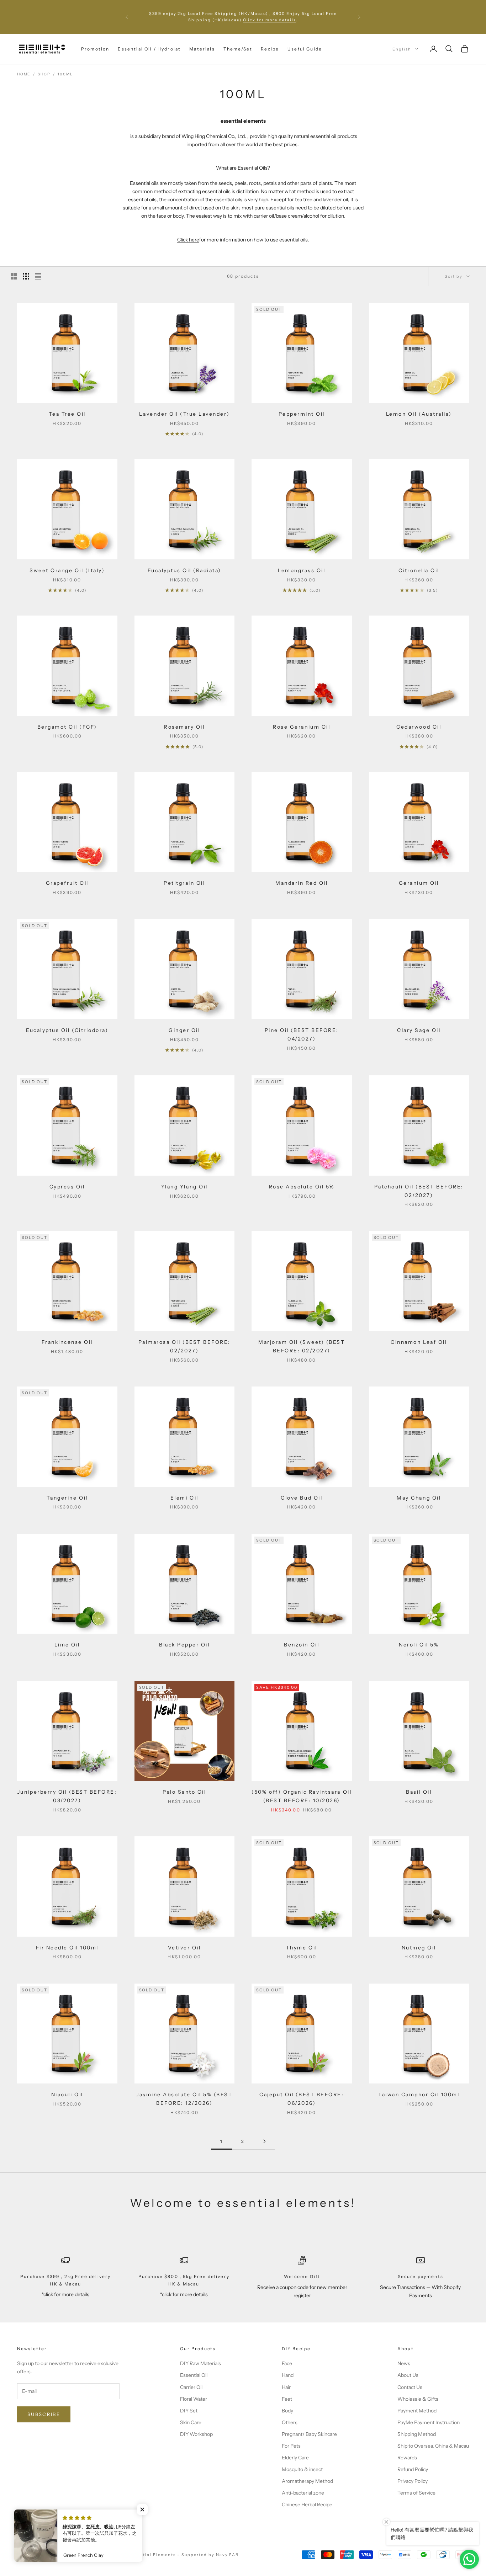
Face (287, 2363)
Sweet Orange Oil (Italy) (67, 570)
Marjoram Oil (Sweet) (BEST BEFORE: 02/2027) (302, 1346)
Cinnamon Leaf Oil (419, 1342)
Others (290, 2422)
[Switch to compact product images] (38, 276)
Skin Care (191, 2422)
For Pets (291, 2446)
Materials (202, 49)
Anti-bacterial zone (303, 2493)
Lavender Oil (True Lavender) (184, 414)
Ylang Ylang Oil (184, 1187)
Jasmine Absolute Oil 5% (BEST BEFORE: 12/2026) (184, 2099)
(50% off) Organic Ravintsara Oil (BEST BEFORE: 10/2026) (302, 1796)
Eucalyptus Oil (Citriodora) (67, 1030)
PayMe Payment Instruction (429, 2422)
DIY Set (189, 2411)
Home (24, 74)
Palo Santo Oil (184, 1792)
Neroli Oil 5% (419, 1645)
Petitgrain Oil (184, 883)
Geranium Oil (419, 883)
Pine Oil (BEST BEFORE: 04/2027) (302, 1034)
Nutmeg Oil (419, 1948)
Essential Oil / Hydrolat (149, 49)
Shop (44, 74)
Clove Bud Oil (302, 1498)
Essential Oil (194, 2375)
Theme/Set (238, 49)
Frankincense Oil (67, 1342)
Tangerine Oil (67, 1498)
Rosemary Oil (184, 727)
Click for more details (270, 20)
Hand (288, 2375)
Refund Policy (413, 2469)
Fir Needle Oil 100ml (67, 1948)
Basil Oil (419, 1792)
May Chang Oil (419, 1498)
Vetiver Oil (184, 1948)
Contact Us (410, 2387)
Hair (286, 2387)
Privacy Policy (413, 2481)
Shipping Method (417, 2434)
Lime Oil (67, 1645)
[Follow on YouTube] (58, 2530)
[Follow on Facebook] (21, 2530)
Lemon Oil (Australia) (419, 414)
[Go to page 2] (264, 2141)
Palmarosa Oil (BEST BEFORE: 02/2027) (184, 1346)
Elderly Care (295, 2458)
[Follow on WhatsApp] (76, 2530)
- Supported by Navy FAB (208, 2555)
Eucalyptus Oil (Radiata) (184, 570)
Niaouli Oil (67, 2095)
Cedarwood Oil (419, 727)
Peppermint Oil (302, 414)
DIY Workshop (196, 2434)
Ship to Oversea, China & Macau (433, 2446)
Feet (287, 2399)
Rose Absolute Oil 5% (302, 1187)
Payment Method (417, 2411)
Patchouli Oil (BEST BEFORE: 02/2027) (419, 1191)
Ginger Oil (184, 1030)
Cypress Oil (67, 1187)
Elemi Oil (184, 1498)
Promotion (95, 49)
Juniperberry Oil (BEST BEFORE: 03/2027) (67, 1796)
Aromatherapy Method (307, 2481)
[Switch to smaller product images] (26, 276)
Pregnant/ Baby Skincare (309, 2434)
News (404, 2363)
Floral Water (194, 2399)
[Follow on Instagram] (39, 2530)
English (402, 49)
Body (287, 2411)
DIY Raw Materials (200, 2363)
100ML (65, 74)
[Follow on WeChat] (95, 2530)
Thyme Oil (302, 1948)
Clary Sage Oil (419, 1030)
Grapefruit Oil (67, 883)
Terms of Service (416, 2493)
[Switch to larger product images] (14, 276)
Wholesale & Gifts (418, 2399)
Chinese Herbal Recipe (307, 2505)
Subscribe (44, 2414)
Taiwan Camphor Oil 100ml (419, 2095)
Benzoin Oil (302, 1645)
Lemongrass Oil (302, 570)
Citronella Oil (419, 570)
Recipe (270, 49)
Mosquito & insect (302, 2469)
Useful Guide (305, 49)
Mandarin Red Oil (302, 883)
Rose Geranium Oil (302, 727)
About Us (408, 2375)
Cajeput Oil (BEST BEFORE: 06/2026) (302, 2099)
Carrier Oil (191, 2387)
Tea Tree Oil (67, 414)
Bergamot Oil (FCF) (67, 727)
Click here (188, 240)
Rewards (407, 2458)
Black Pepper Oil (184, 1645)
